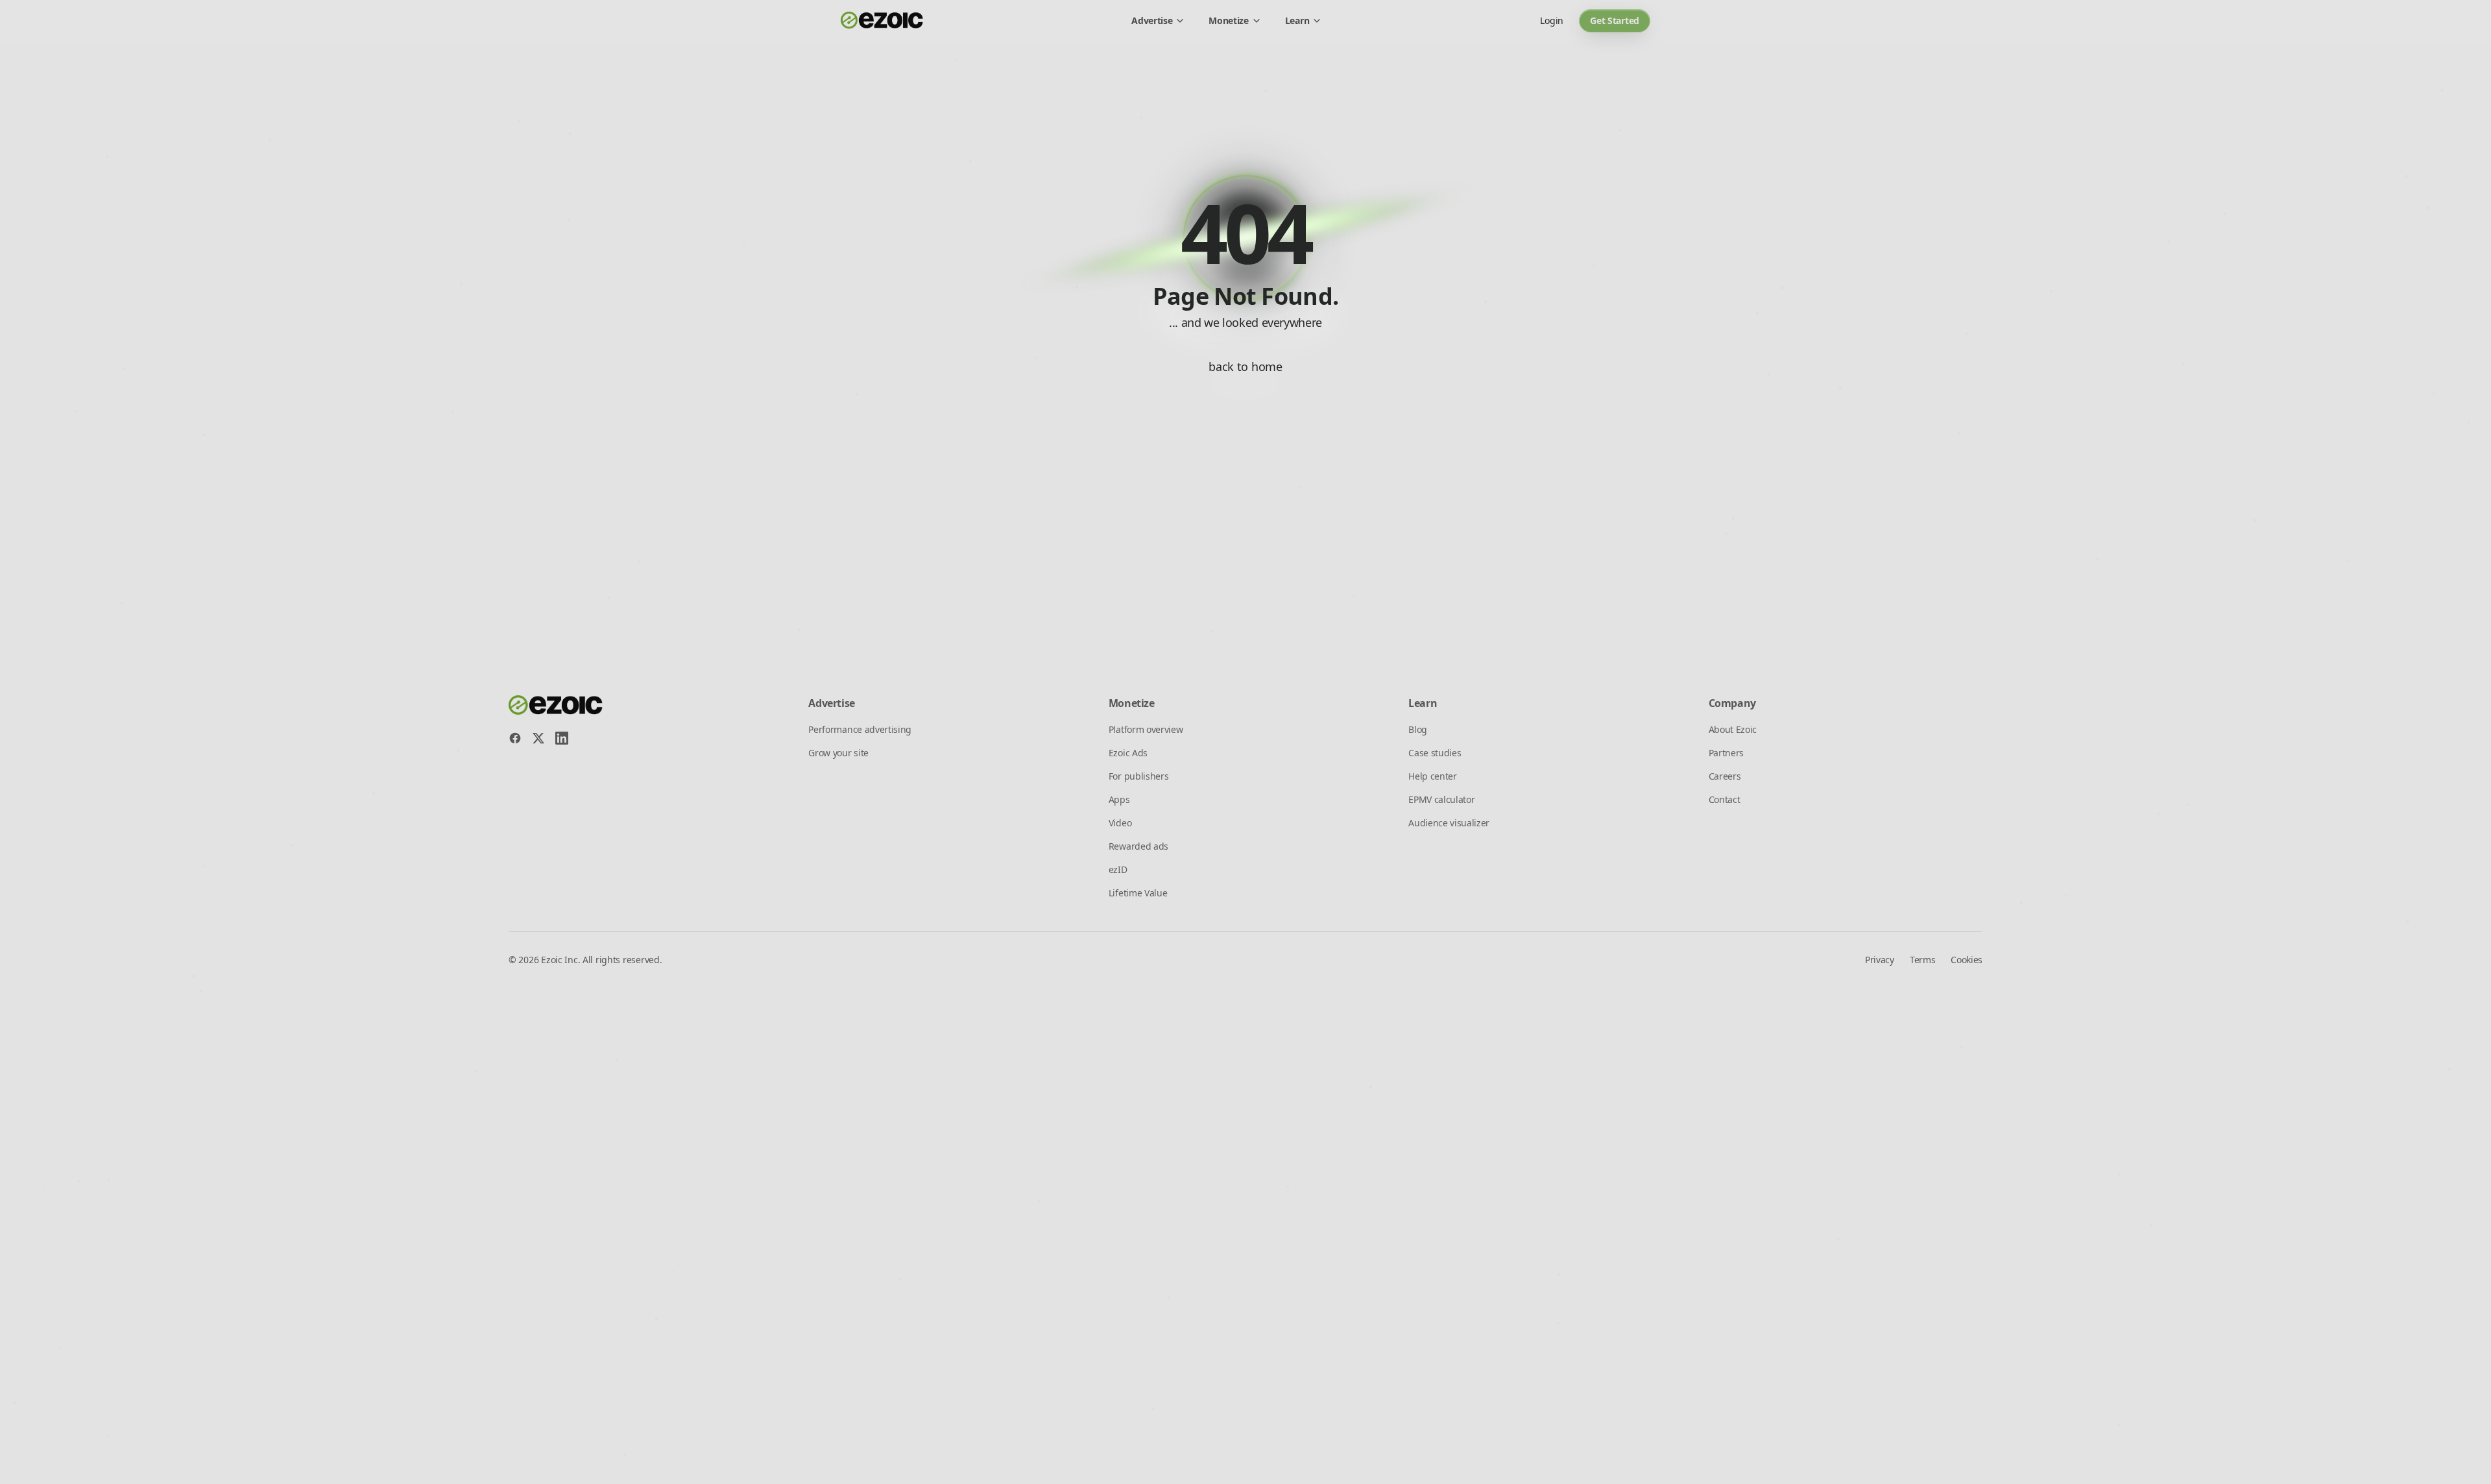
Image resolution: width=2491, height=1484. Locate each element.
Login (1552, 20)
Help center (1432, 776)
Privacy (1880, 960)
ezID (1118, 869)
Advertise (1152, 20)
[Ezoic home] (882, 21)
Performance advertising (860, 729)
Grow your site (838, 753)
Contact (1725, 799)
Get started (1615, 20)
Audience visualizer (1449, 823)
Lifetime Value (1138, 893)
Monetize (1228, 20)
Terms (1922, 960)
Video (1120, 823)
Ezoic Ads (1128, 753)
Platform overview (1146, 729)
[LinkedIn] (562, 738)
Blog (1418, 729)
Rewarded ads (1138, 846)
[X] (538, 738)
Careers (1725, 776)
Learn (1297, 20)
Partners (1726, 753)
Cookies (1967, 960)
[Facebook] (515, 738)
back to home (1245, 366)
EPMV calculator (1441, 799)
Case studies (1435, 753)
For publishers (1139, 776)
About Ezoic (1733, 729)
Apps (1119, 799)
